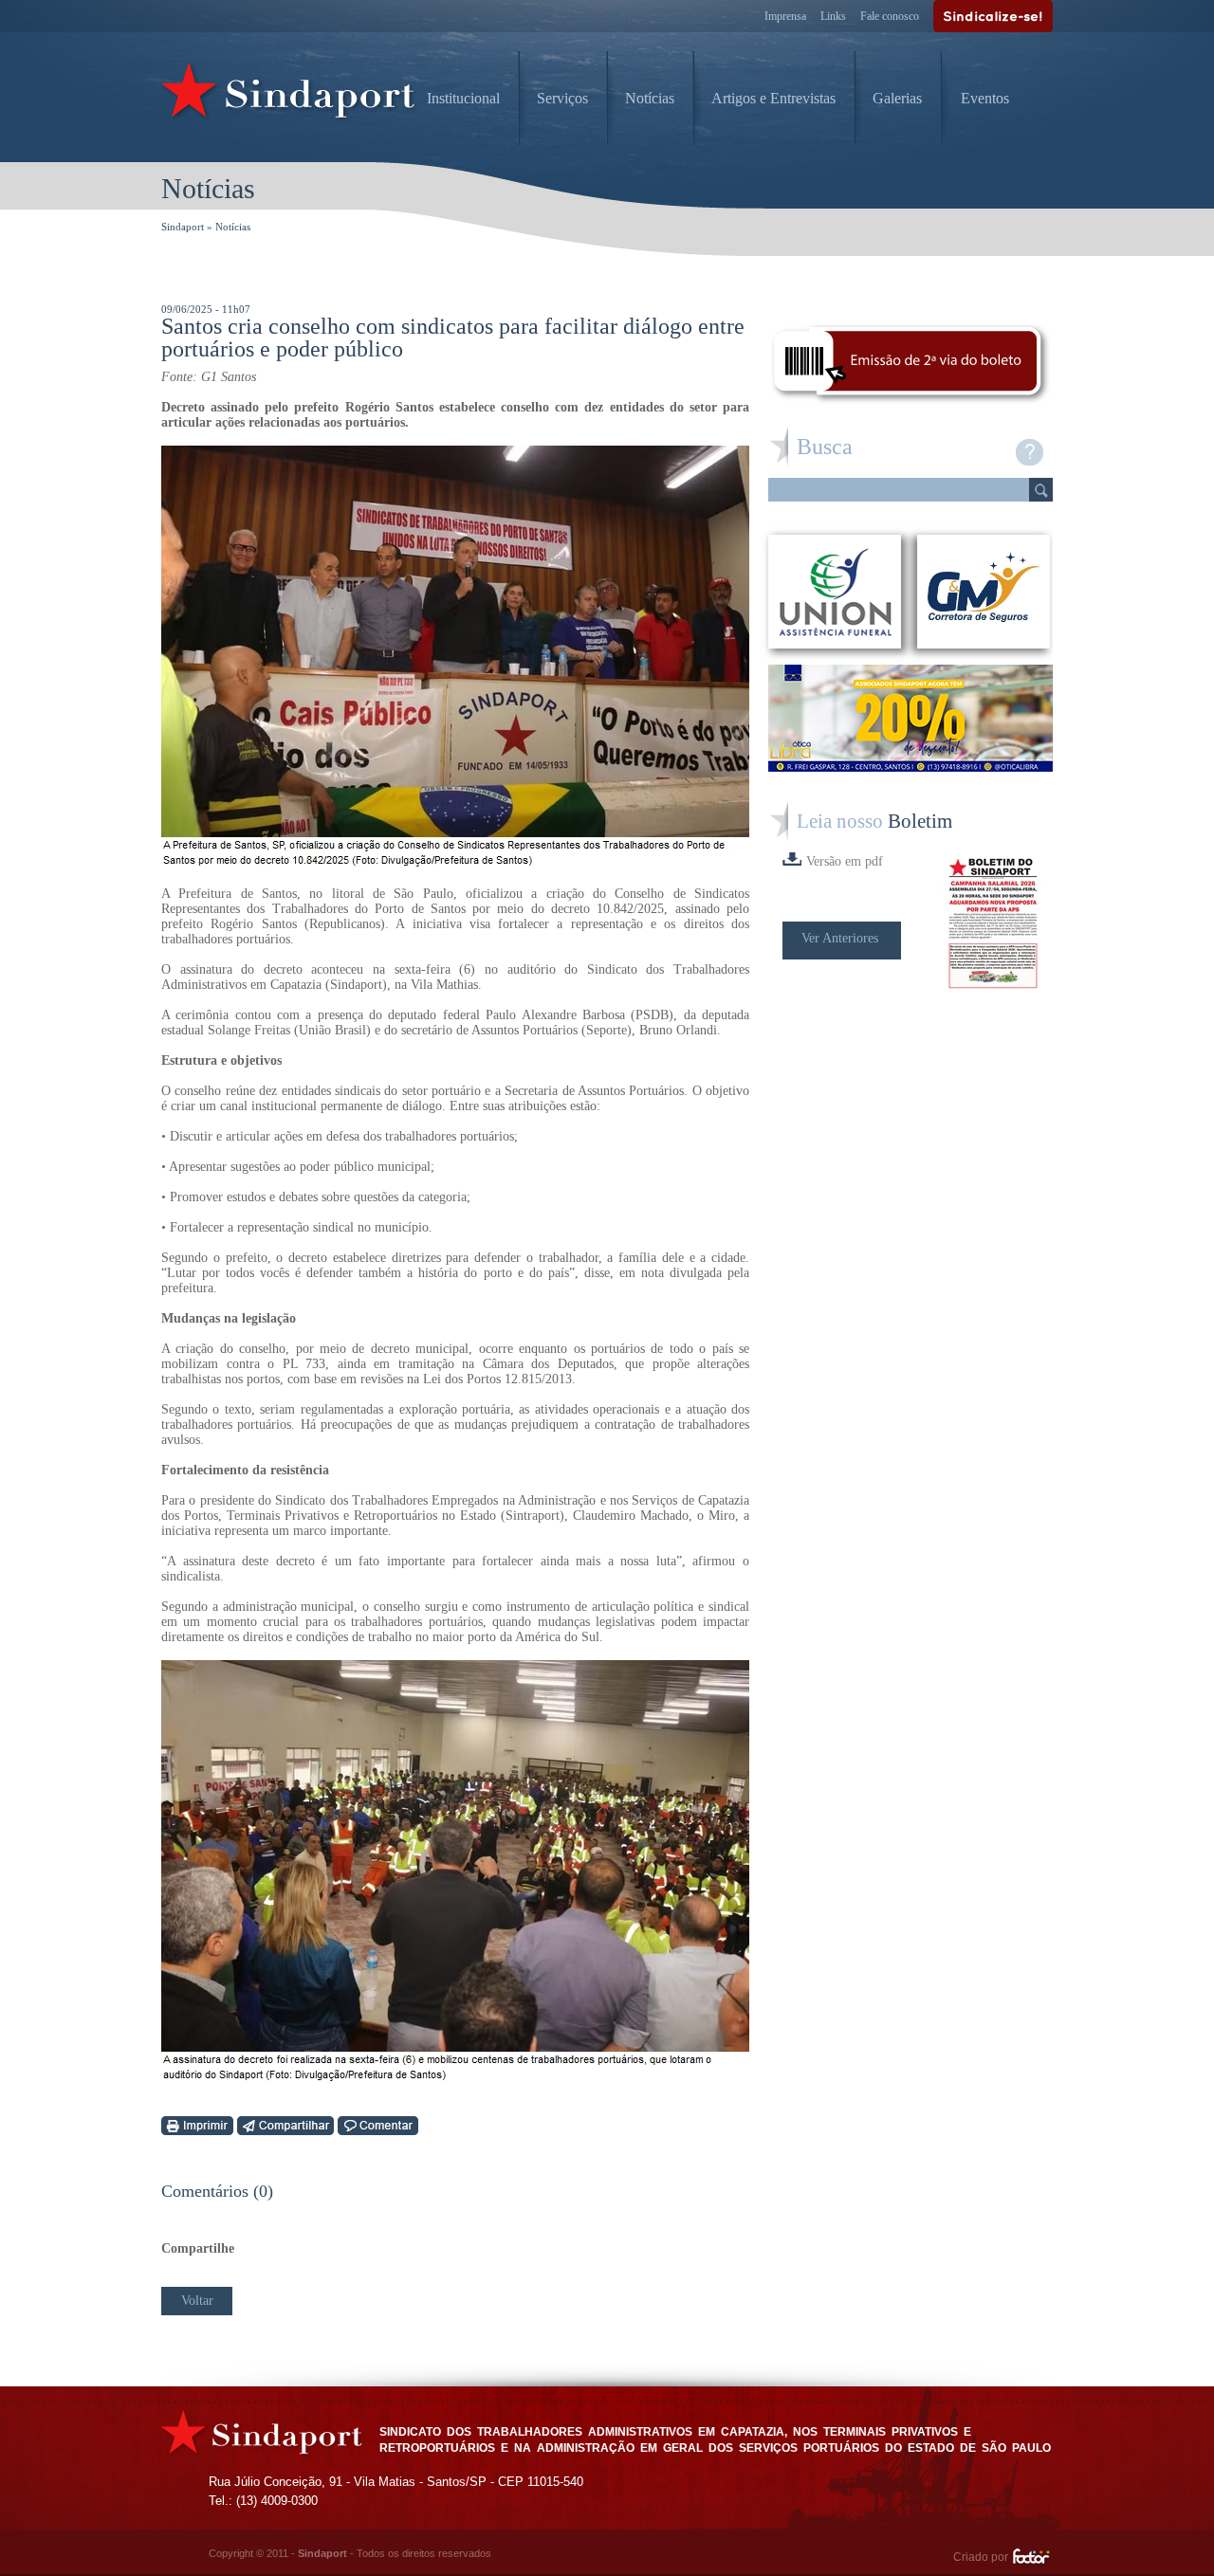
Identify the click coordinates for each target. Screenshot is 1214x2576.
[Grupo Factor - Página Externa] (1032, 2559)
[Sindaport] (289, 95)
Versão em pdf (845, 861)
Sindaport (183, 227)
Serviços (562, 98)
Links (833, 16)
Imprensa (785, 16)
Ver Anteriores (840, 938)
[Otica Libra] (910, 767)
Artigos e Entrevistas (773, 98)
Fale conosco (890, 16)
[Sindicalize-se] (993, 16)
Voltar (197, 2301)
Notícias (650, 98)
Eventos (985, 98)
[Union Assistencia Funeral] (835, 592)
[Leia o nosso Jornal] (996, 923)
